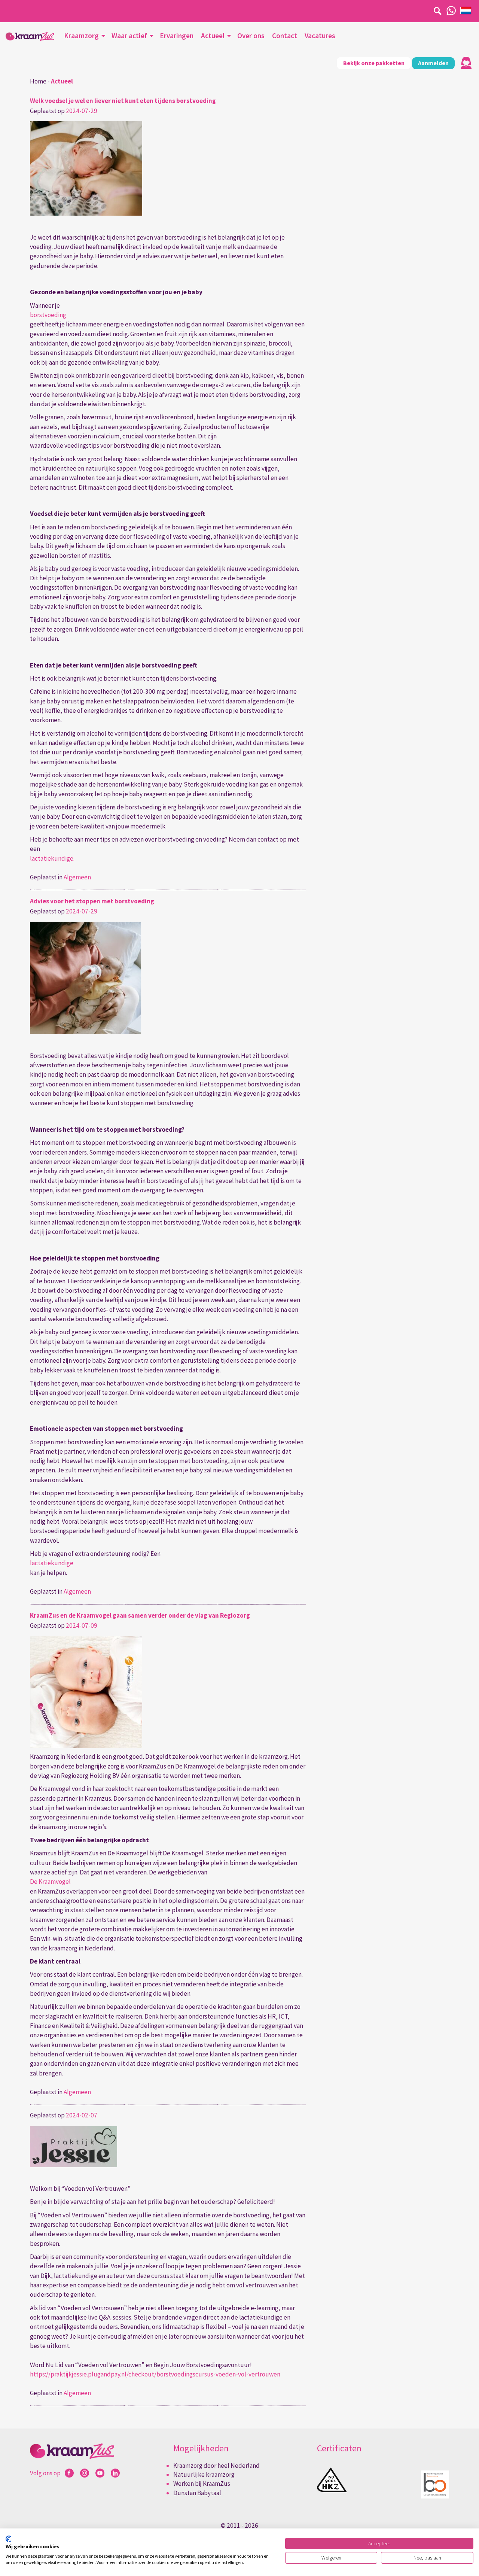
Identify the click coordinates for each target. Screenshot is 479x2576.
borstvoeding (48, 315)
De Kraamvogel (50, 1882)
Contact (285, 36)
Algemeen (77, 877)
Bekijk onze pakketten (374, 63)
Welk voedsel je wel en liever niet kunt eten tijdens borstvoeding (123, 101)
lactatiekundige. (52, 858)
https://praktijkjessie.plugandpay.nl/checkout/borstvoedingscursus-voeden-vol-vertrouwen (155, 2374)
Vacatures (320, 36)
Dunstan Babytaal (197, 2493)
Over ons (251, 36)
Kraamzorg (81, 36)
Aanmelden (433, 63)
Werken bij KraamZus (202, 2484)
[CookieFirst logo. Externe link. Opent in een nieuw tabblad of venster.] (8, 2539)
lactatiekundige (52, 1563)
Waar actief (129, 36)
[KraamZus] (30, 37)
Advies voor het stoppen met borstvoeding (92, 901)
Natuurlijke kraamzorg (204, 2475)
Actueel (213, 36)
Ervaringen (177, 36)
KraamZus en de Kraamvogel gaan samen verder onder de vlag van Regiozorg (140, 1615)
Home (38, 81)
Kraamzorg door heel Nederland (216, 2466)
